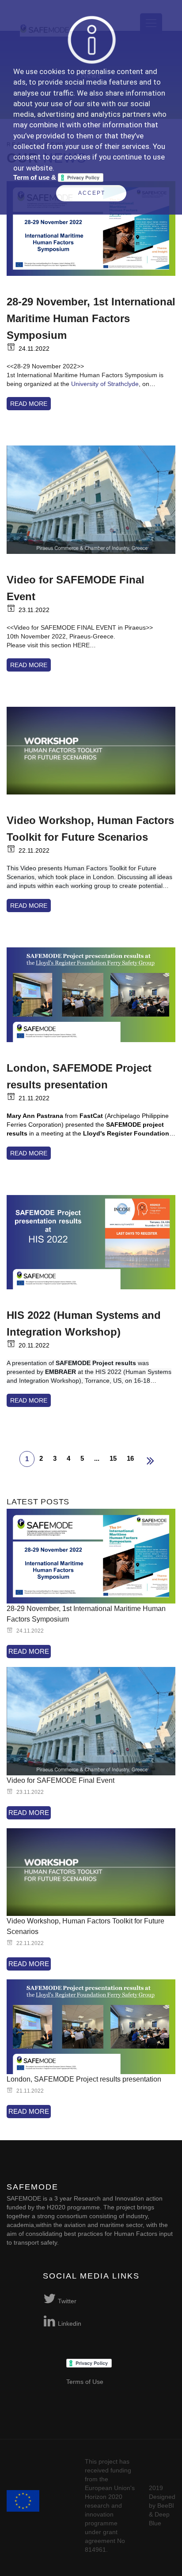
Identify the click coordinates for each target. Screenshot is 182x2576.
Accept (92, 193)
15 (113, 1458)
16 (130, 1458)
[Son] (151, 1461)
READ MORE (29, 404)
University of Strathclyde (105, 384)
